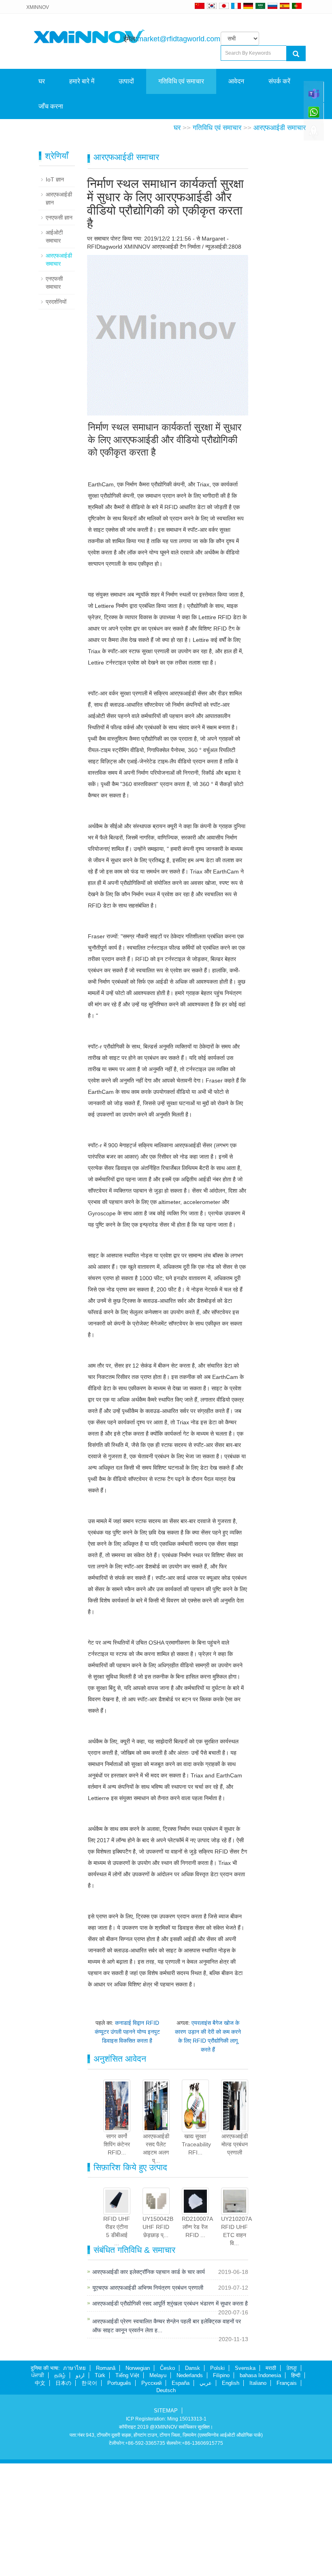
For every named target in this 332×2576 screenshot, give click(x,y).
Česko (167, 2481)
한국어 (89, 2496)
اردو (80, 2488)
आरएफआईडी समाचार (280, 240)
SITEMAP (166, 2523)
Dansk (193, 2481)
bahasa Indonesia (260, 2488)
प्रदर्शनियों (56, 414)
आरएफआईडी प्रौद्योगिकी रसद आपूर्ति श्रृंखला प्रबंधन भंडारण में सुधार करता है (170, 2416)
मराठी (271, 2481)
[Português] (297, 6)
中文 (40, 2496)
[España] (285, 6)
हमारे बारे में (82, 81)
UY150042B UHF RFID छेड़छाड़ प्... (158, 2339)
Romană (106, 2481)
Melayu (158, 2488)
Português (119, 2496)
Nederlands (190, 2488)
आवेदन (236, 81)
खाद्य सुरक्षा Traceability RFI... (196, 2257)
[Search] (296, 53)
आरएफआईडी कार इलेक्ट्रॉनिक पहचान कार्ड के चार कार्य (149, 2384)
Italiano (258, 2496)
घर (42, 81)
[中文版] (200, 6)
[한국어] (212, 6)
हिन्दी (296, 2488)
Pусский (151, 2496)
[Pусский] (272, 6)
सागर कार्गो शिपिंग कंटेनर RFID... (117, 2257)
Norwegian (138, 2481)
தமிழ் (60, 2488)
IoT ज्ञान (55, 292)
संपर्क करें (279, 81)
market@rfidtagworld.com (179, 39)
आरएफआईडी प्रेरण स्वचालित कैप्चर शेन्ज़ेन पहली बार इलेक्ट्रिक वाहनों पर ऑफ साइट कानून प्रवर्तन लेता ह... (167, 2438)
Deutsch (166, 2503)
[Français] (236, 6)
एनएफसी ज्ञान (59, 330)
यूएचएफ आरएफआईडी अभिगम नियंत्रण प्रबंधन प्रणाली (148, 2400)
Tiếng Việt (127, 2488)
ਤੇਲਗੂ (292, 2481)
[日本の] (225, 6)
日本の (63, 2496)
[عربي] (260, 6)
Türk (100, 2488)
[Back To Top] (314, 134)
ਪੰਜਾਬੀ (38, 2488)
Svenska (245, 2481)
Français (287, 2496)
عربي (206, 2496)
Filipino (221, 2488)
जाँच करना (51, 106)
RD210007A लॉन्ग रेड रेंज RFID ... (197, 2339)
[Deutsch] (248, 6)
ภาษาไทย (74, 2481)
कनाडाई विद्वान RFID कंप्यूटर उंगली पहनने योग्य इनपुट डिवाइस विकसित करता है (127, 2144)
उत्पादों (126, 81)
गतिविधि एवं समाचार (181, 81)
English (231, 2496)
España (181, 2496)
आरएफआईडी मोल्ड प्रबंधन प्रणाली (235, 2257)
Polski (217, 2481)
